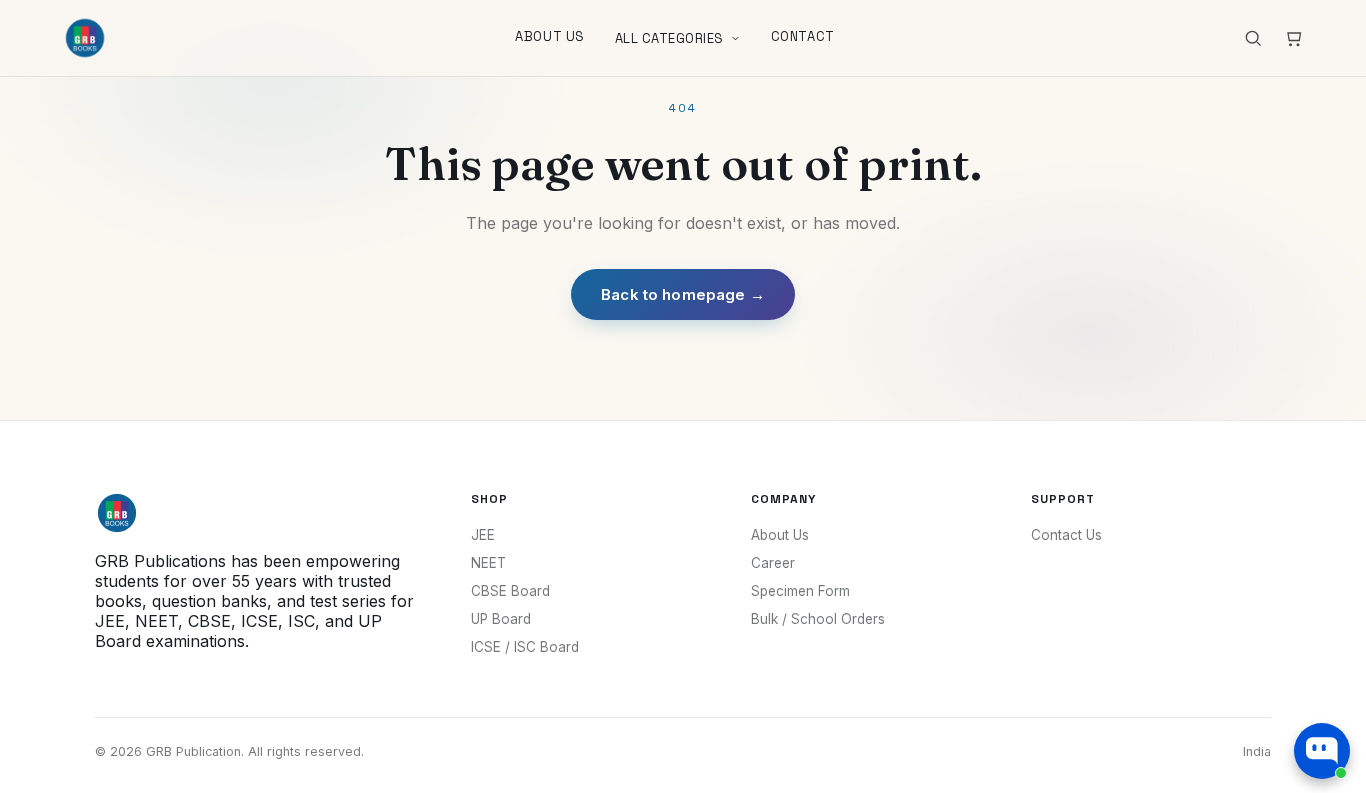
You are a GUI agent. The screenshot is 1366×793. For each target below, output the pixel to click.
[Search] (1253, 38)
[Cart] (1293, 38)
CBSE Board (510, 591)
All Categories (669, 38)
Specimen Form (800, 591)
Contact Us (1066, 535)
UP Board (501, 619)
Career (773, 563)
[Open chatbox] (1322, 751)
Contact (803, 36)
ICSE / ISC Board (525, 647)
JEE (483, 535)
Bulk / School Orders (818, 619)
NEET (488, 563)
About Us (549, 36)
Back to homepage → (683, 294)
